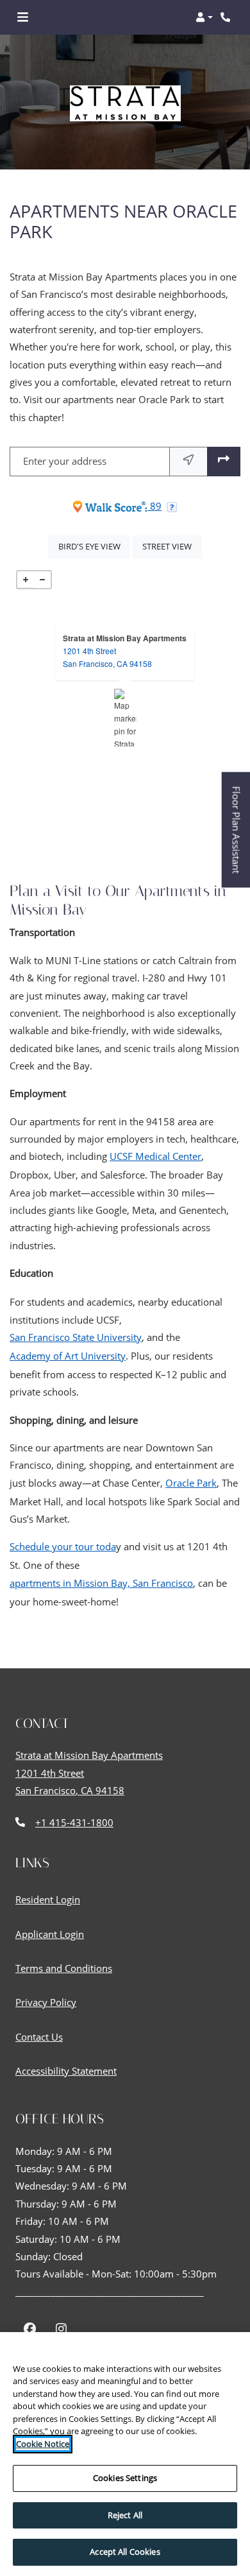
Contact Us (39, 2037)
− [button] (42, 580)
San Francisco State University (76, 1338)
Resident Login (48, 1899)
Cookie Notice (43, 2444)
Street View (172, 546)
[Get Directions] (224, 461)
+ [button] (26, 580)
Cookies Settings (125, 2478)
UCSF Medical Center (155, 1157)
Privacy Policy (46, 2002)
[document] (125, 718)
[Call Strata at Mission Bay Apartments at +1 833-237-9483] (227, 17)
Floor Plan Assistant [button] (237, 836)
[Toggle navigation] (23, 17)
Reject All (125, 2515)
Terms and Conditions (64, 1968)
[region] (125, 2454)
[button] (204, 17)
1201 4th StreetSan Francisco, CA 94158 (107, 657)
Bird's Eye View (94, 546)
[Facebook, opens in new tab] (30, 2330)
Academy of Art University (68, 1356)
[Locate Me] (188, 461)
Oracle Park (191, 1483)
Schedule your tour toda (63, 1547)
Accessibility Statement (66, 2070)
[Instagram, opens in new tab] (61, 2330)
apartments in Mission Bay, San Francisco (101, 1584)
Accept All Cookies (125, 2552)
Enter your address (65, 461)
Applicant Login (50, 1934)
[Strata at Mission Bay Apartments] (125, 718)
